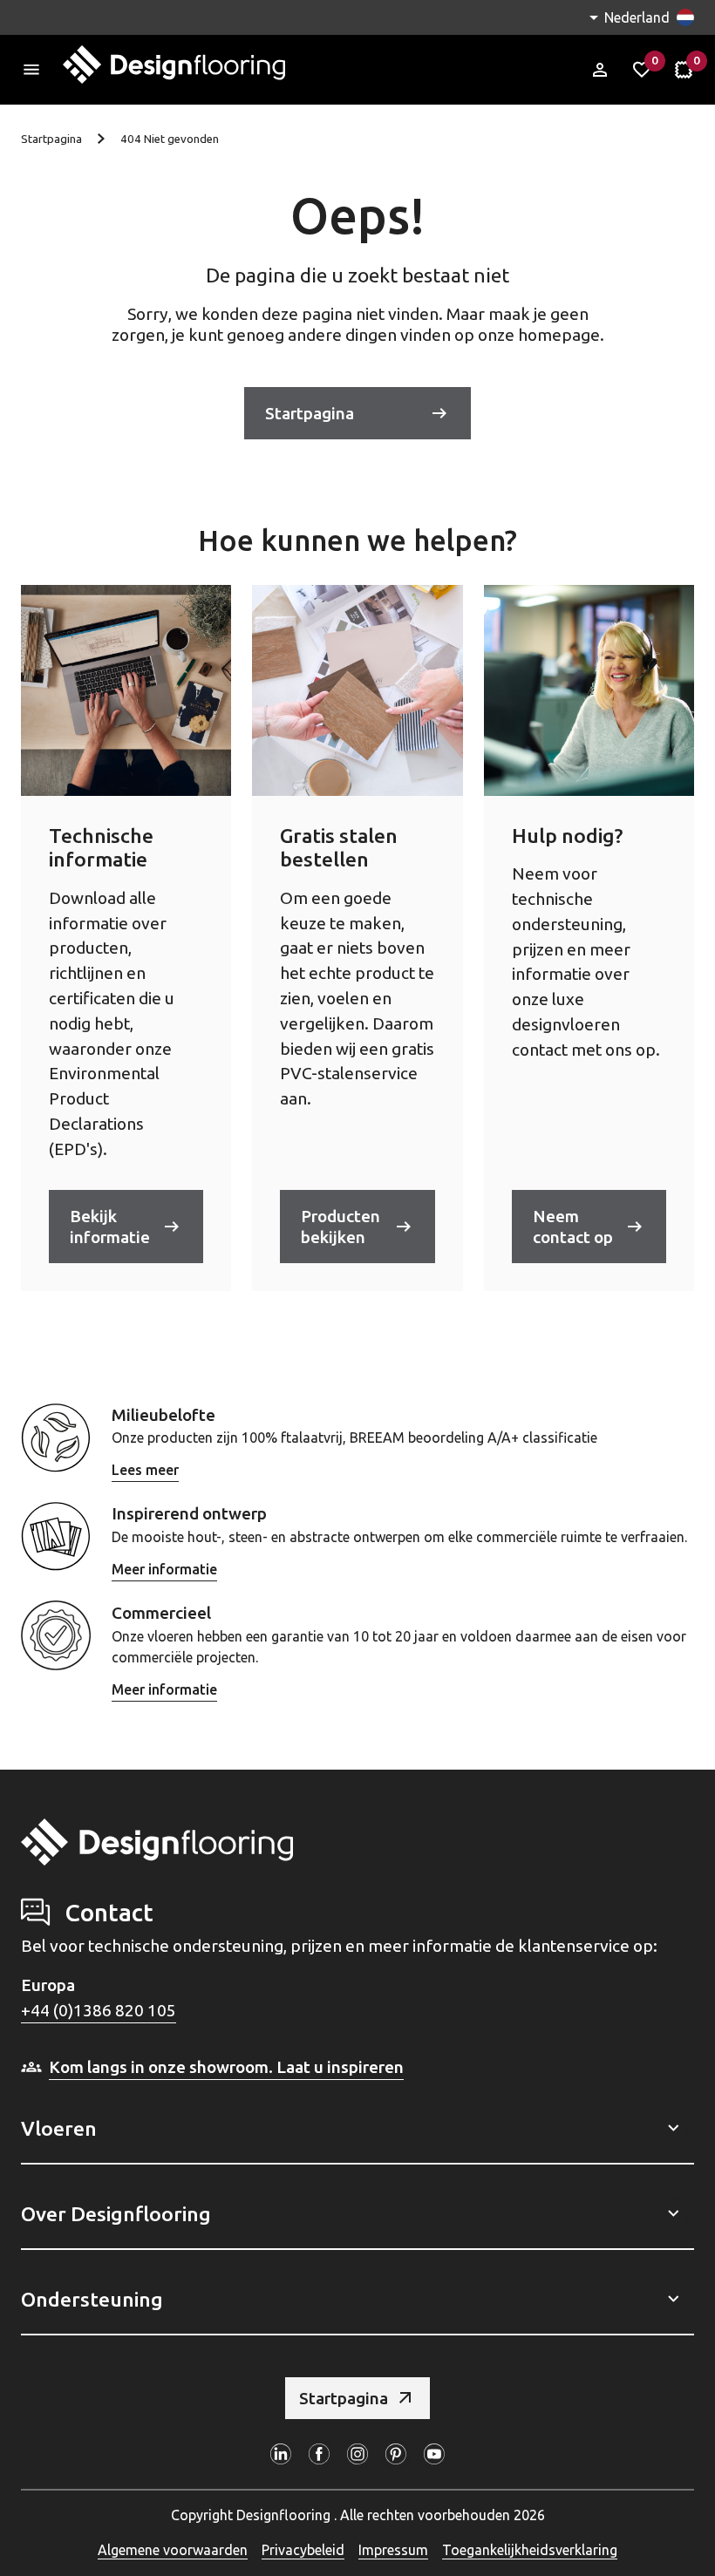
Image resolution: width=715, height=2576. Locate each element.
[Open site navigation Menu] (31, 70)
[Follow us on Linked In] (281, 2454)
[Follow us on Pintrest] (396, 2454)
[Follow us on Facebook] (319, 2454)
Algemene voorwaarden (173, 2550)
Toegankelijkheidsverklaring (530, 2550)
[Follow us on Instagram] (357, 2454)
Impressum (393, 2550)
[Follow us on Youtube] (434, 2454)
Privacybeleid (303, 2550)
